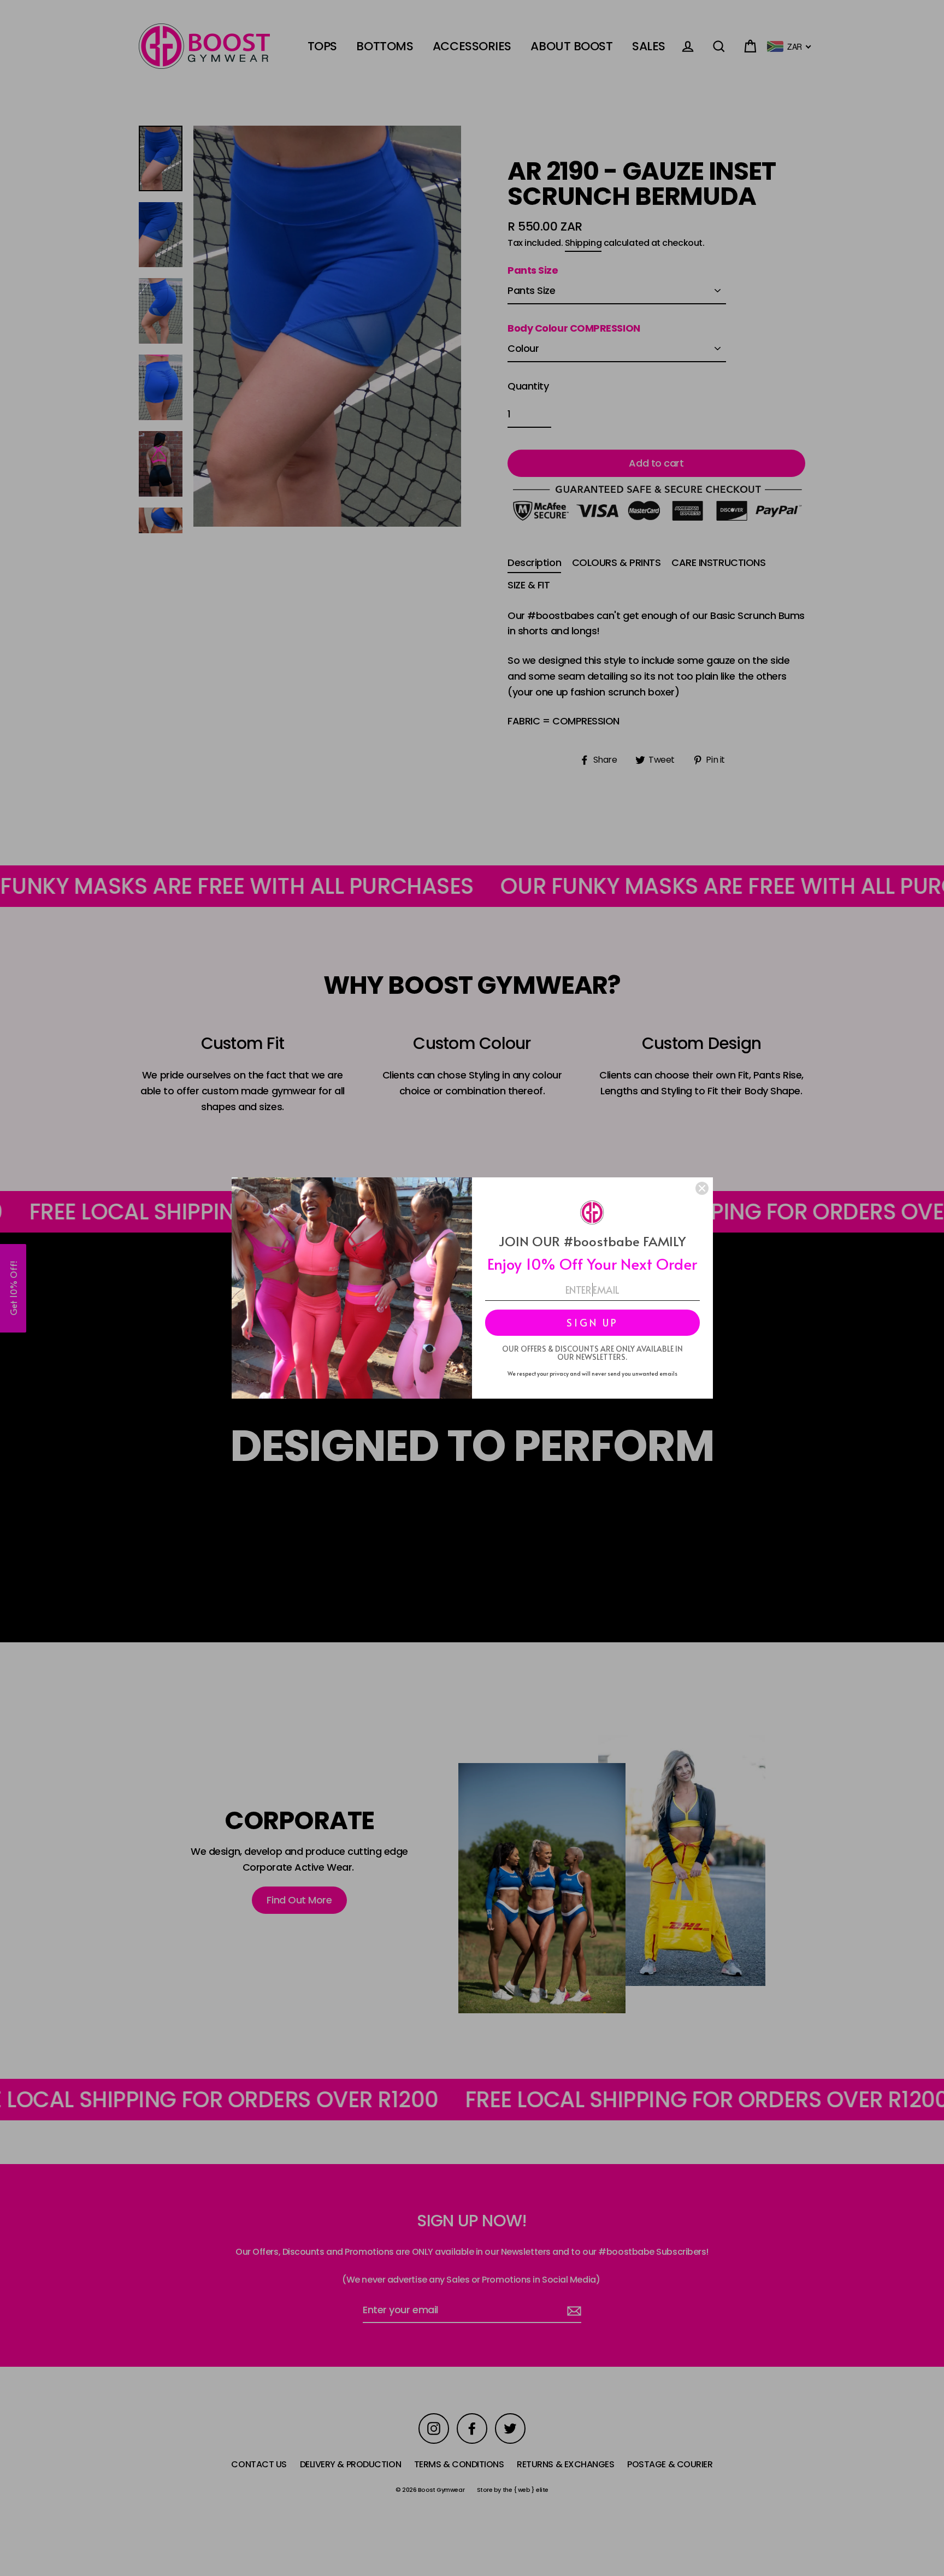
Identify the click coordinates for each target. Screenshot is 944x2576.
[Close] (702, 1188)
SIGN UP (592, 1322)
